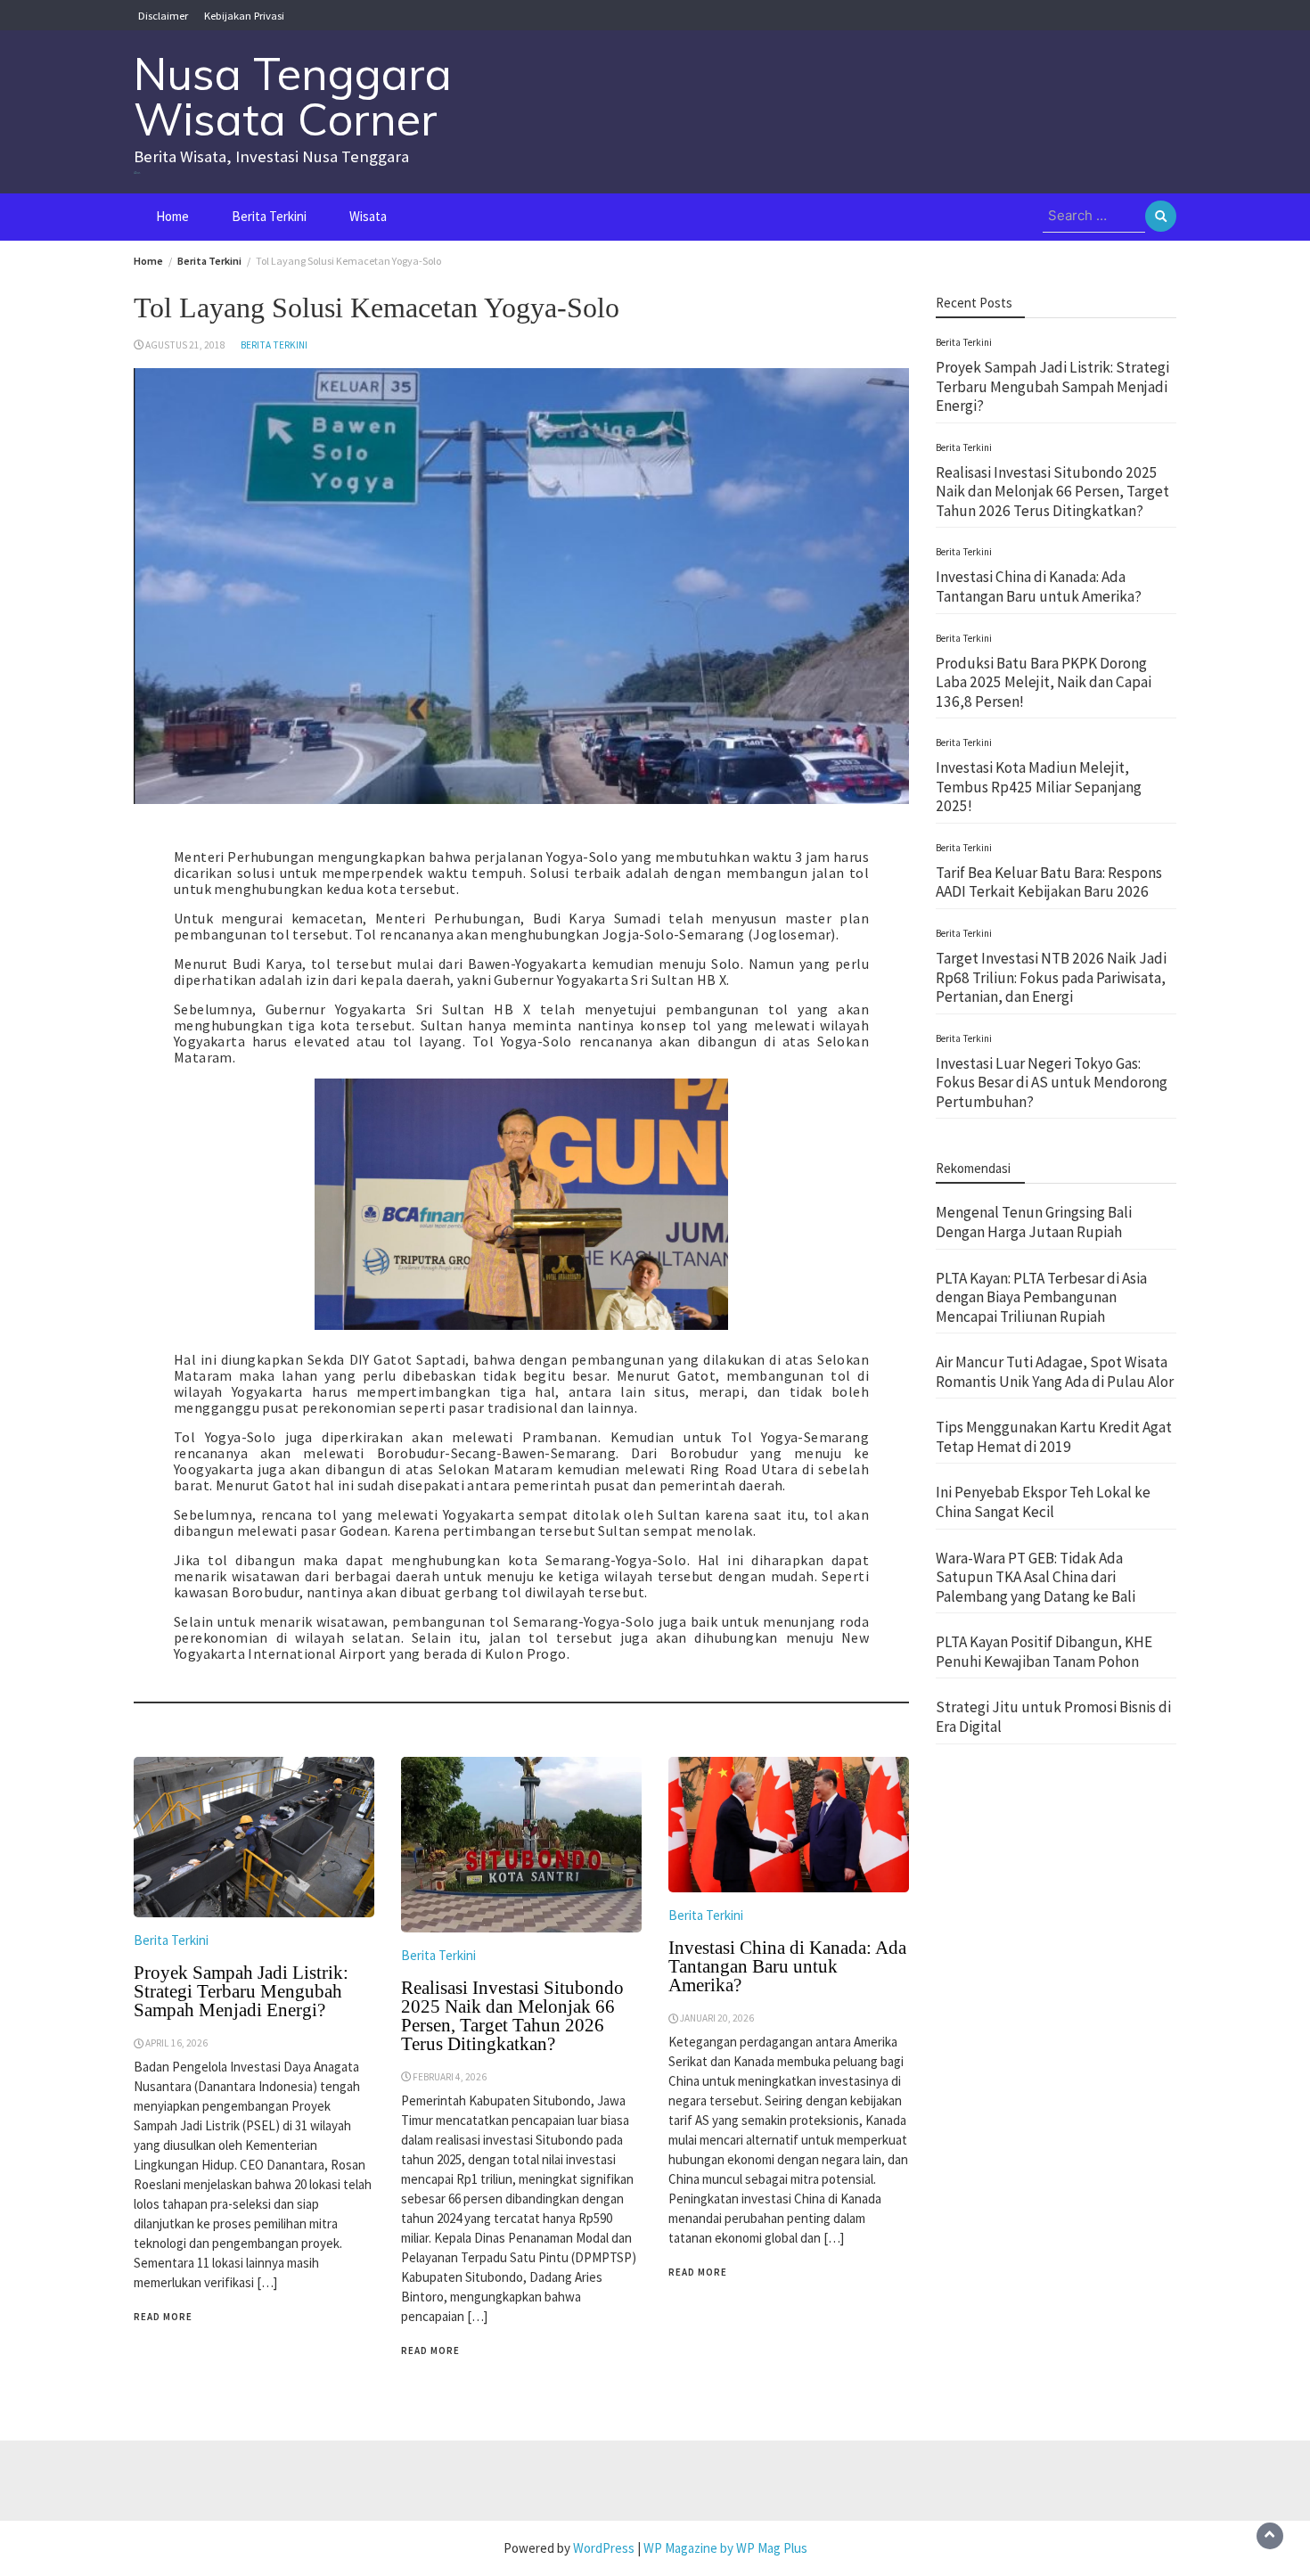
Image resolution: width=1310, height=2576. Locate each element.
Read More (163, 2317)
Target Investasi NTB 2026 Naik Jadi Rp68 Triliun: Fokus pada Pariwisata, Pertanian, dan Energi (1051, 977)
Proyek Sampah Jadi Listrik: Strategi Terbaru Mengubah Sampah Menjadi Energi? (241, 1991)
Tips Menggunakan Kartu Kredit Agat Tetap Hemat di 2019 (1054, 1437)
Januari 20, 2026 (717, 2018)
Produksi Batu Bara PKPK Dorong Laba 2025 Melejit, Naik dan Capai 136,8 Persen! (1044, 682)
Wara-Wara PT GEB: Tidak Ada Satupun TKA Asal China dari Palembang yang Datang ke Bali (1036, 1577)
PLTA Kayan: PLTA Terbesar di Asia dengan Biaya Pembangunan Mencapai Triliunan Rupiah (1041, 1297)
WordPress (604, 2548)
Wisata (368, 216)
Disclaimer (163, 15)
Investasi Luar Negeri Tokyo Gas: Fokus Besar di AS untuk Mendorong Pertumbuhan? (1052, 1083)
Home (172, 216)
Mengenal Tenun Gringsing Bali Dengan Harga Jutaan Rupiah (1034, 1223)
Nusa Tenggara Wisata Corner (293, 96)
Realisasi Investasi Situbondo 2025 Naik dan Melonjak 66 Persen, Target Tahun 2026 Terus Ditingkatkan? (512, 2016)
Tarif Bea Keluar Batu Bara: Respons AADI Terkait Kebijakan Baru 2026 (1049, 882)
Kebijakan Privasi (244, 15)
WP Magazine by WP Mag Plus (725, 2548)
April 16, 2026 (176, 2043)
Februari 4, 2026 (450, 2077)
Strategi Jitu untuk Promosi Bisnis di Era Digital (1053, 1718)
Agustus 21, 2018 (185, 345)
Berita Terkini (269, 216)
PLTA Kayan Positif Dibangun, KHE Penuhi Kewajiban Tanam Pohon (1044, 1652)
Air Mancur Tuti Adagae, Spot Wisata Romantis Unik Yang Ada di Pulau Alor (1055, 1372)
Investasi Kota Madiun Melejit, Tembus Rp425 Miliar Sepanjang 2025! (1039, 787)
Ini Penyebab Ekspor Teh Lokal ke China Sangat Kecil (1043, 1503)
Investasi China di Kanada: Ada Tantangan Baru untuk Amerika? (787, 1966)
